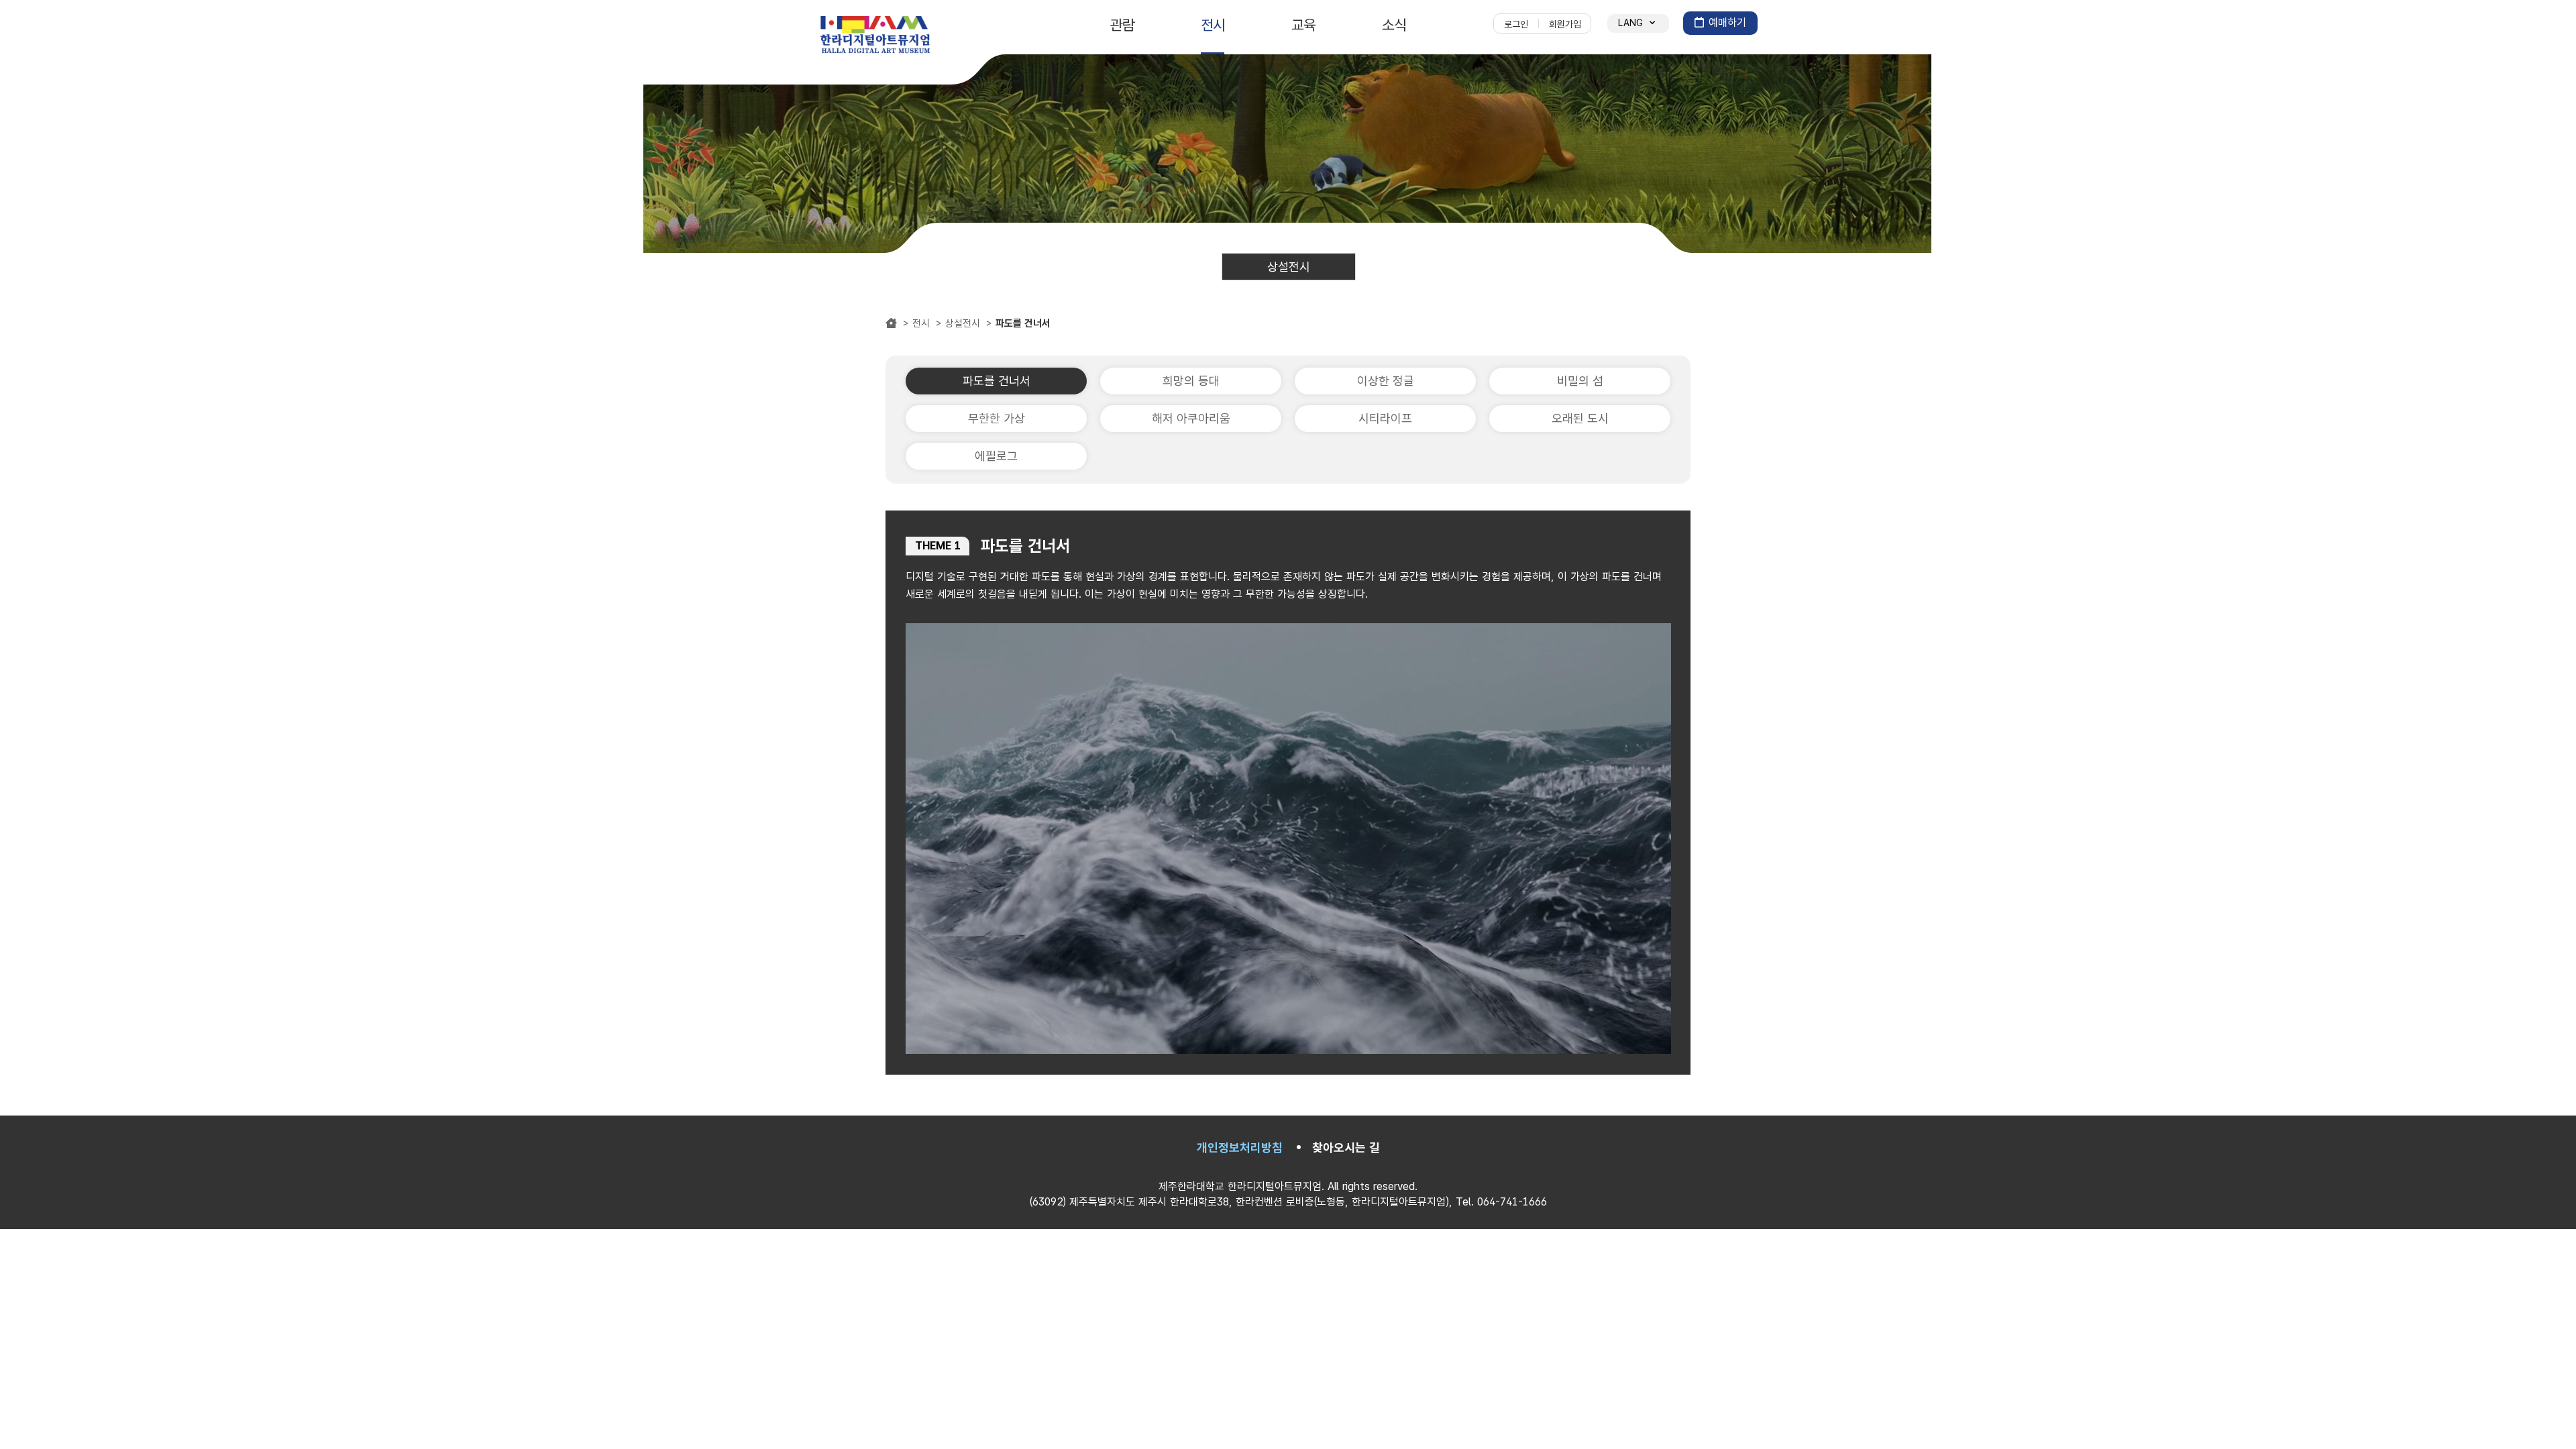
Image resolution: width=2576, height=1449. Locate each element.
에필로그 (996, 456)
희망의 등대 (1191, 381)
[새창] (875, 36)
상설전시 (1289, 267)
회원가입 (1565, 24)
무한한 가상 (997, 418)
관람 (1122, 25)
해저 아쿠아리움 (1191, 418)
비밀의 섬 (1580, 381)
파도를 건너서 (997, 381)
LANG (1632, 23)
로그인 (1516, 24)
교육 (1303, 25)
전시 (1213, 25)
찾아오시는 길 (1346, 1147)
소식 (1394, 25)
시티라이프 (1385, 418)
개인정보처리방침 (1240, 1147)
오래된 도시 (1580, 418)
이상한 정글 (1386, 381)
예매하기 (1727, 22)
